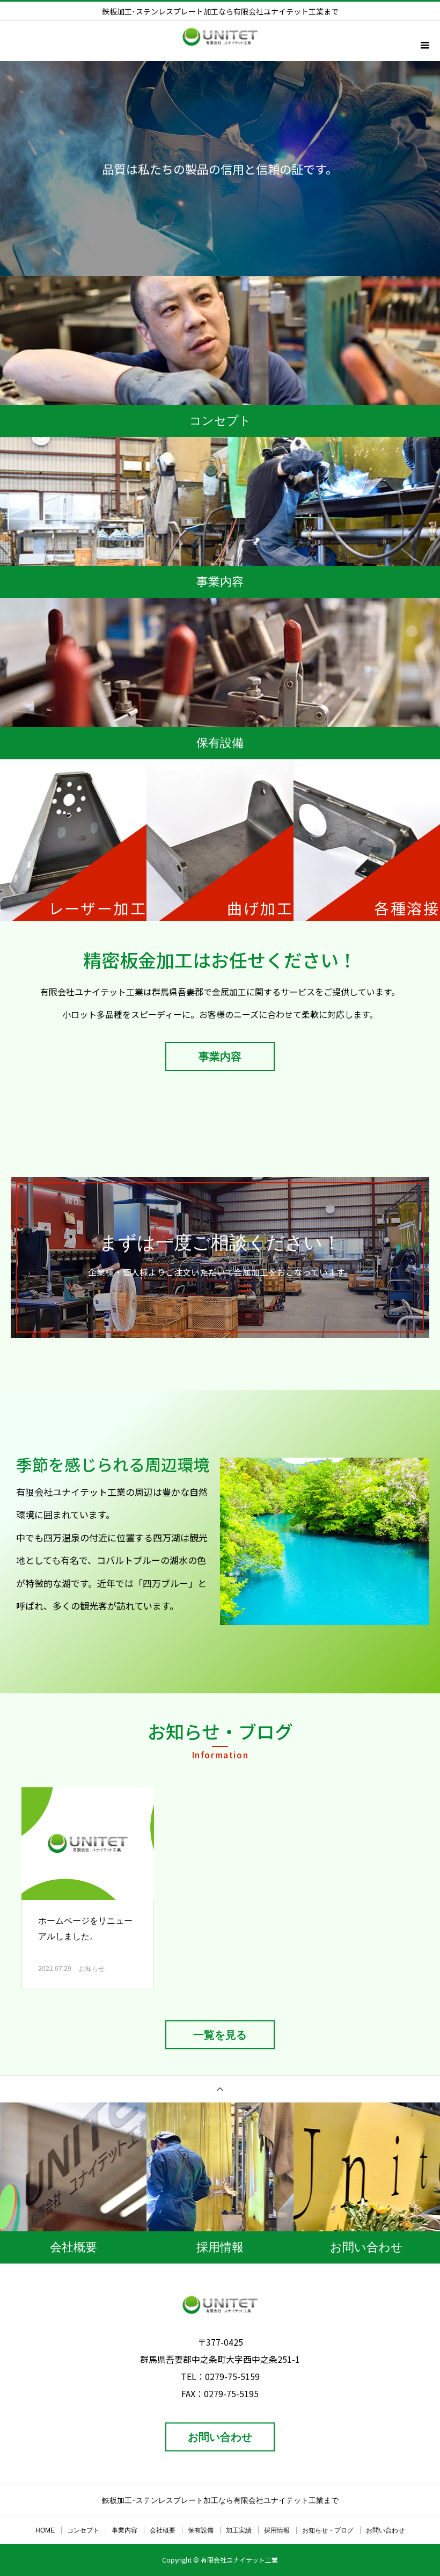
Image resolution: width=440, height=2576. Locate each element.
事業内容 (220, 1057)
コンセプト (83, 2530)
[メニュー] (424, 45)
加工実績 (239, 2530)
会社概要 (163, 2530)
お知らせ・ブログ (328, 2530)
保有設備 (201, 2530)
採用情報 (277, 2530)
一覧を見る (220, 2035)
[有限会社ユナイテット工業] (220, 2305)
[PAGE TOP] (220, 2089)
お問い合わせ (220, 2437)
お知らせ (92, 1969)
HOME (45, 2530)
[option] (220, 169)
